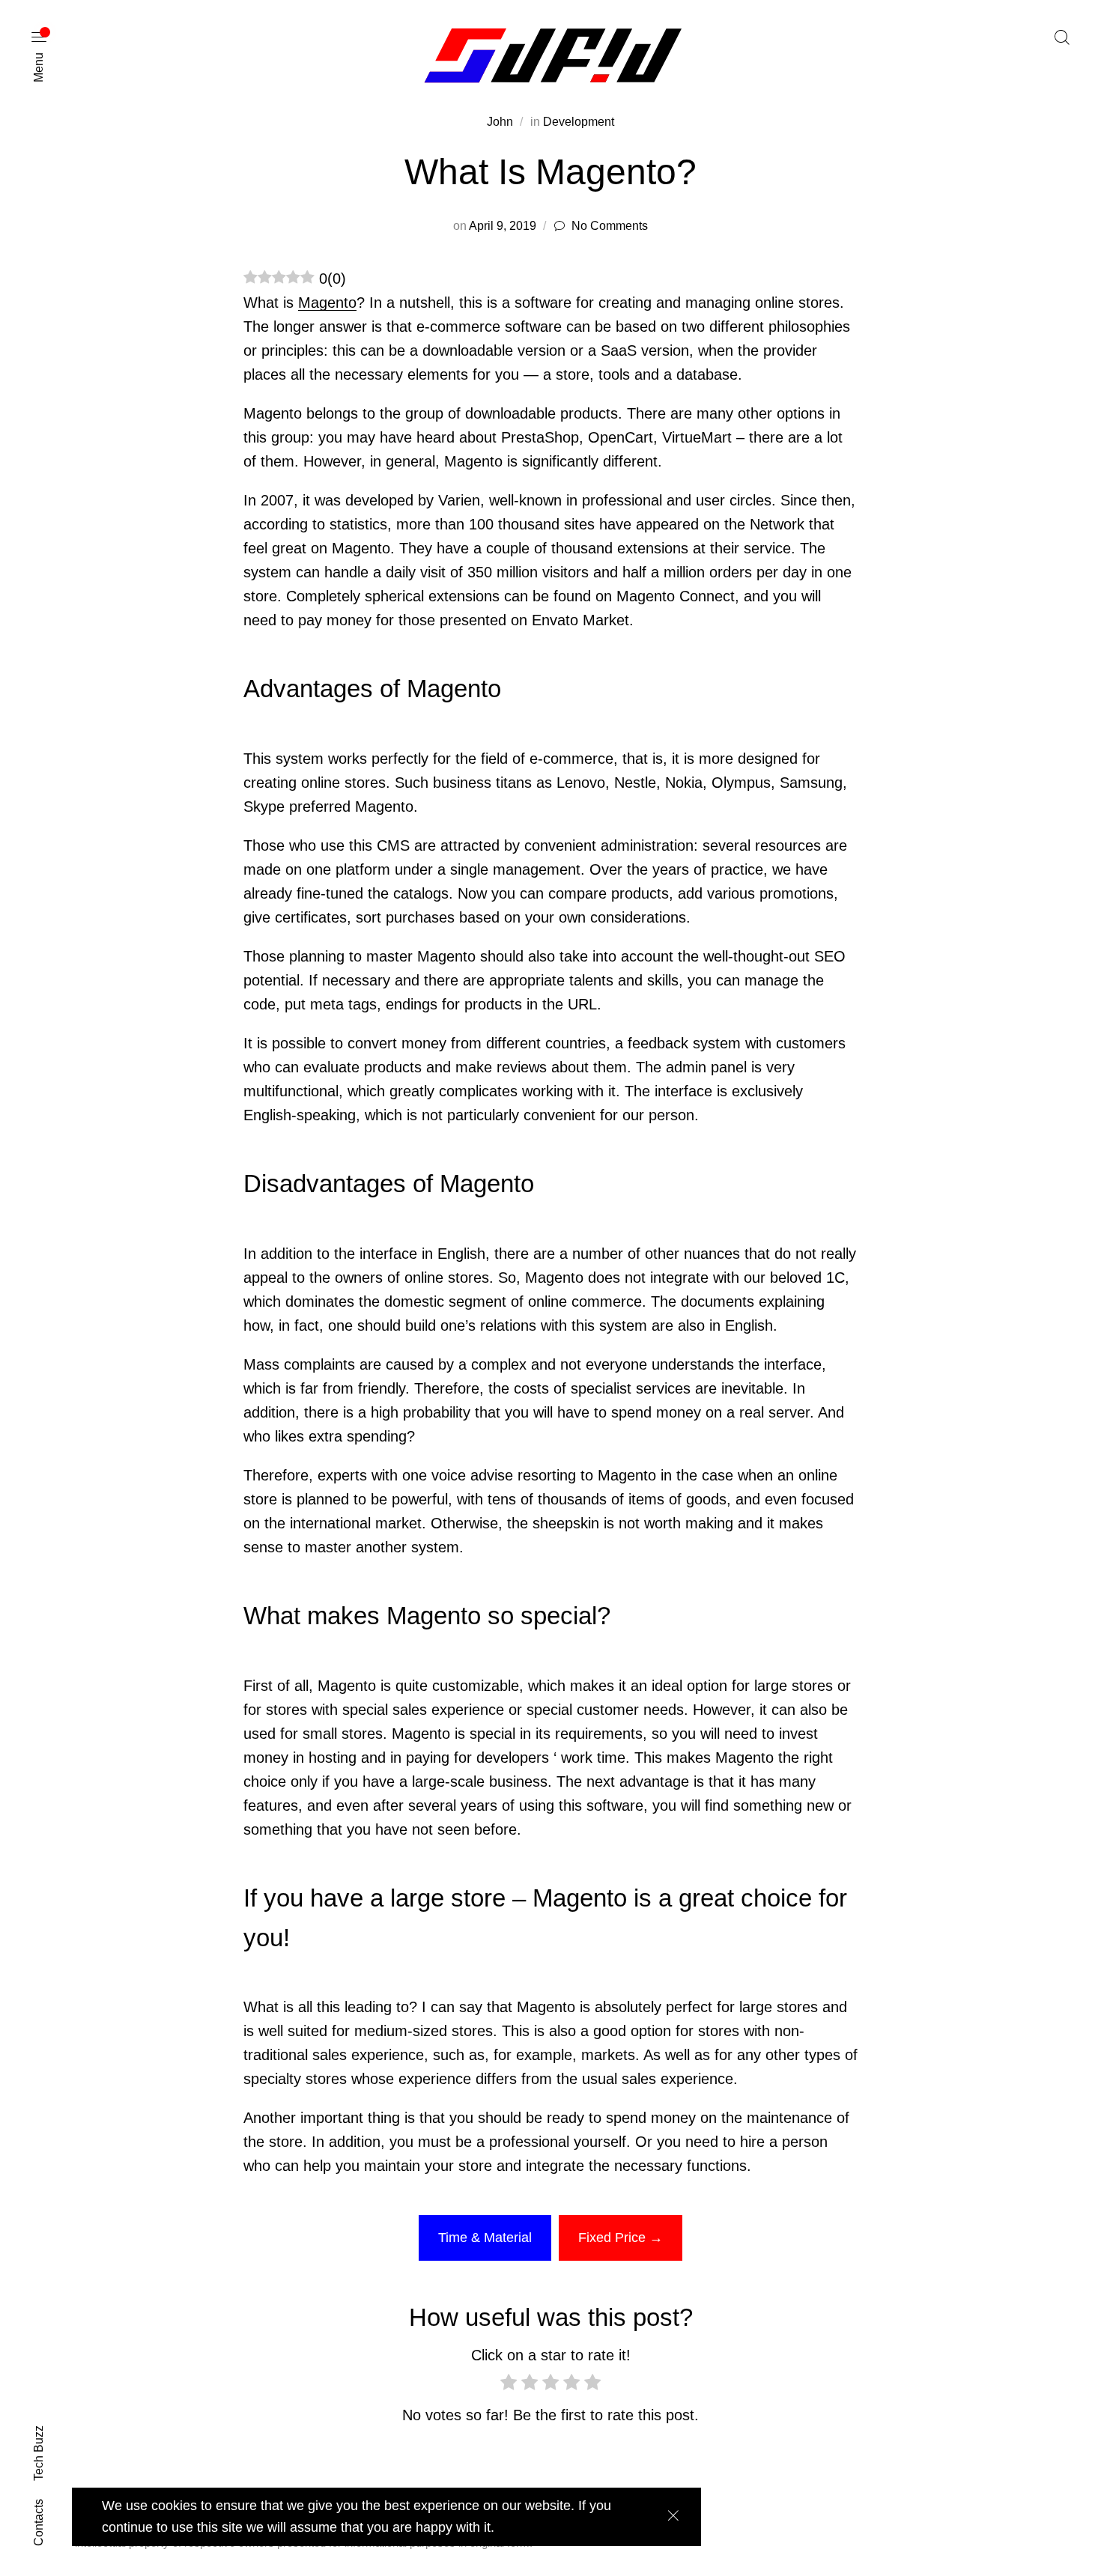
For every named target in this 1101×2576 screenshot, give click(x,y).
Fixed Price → (621, 2238)
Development (579, 122)
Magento (327, 303)
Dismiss (673, 2516)
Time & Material (485, 2238)
